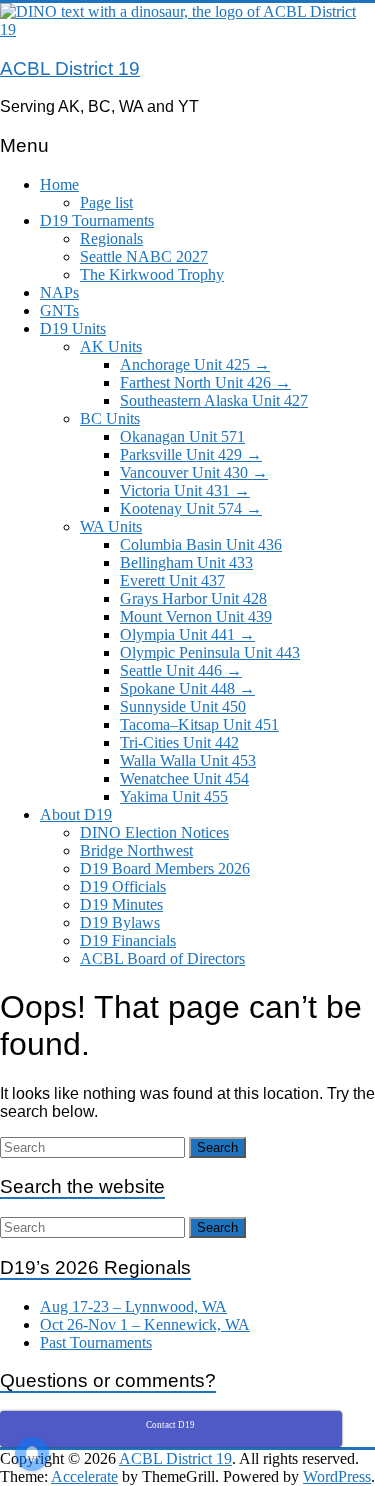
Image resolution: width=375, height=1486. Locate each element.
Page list (106, 202)
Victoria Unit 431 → (185, 490)
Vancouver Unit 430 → (194, 472)
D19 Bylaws (120, 922)
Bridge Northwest (136, 850)
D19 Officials (123, 886)
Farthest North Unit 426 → (205, 382)
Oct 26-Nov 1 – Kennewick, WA (145, 1324)
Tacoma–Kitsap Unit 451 (199, 724)
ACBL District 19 (70, 68)
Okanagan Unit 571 (182, 436)
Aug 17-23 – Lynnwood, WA (133, 1306)
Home (59, 184)
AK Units (111, 346)
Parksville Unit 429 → (191, 454)
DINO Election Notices (154, 832)
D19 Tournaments (97, 220)
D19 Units (73, 328)
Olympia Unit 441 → (187, 634)
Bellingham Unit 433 (186, 562)
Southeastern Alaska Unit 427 (214, 400)
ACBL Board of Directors (162, 958)
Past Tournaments (96, 1342)
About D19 (76, 814)
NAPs (59, 292)
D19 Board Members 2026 (165, 868)
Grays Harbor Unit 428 (193, 598)
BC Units (110, 418)
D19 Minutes (121, 904)
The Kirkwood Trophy (152, 274)
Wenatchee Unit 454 (184, 778)
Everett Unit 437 (172, 580)
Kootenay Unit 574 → (191, 508)
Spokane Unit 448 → (187, 688)
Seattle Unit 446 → (181, 670)
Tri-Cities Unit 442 (179, 742)
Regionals (111, 238)
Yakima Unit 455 (174, 796)
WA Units (111, 526)
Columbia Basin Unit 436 (201, 544)
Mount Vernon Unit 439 (196, 616)
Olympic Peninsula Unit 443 (210, 652)
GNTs (59, 310)
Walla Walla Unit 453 (188, 760)
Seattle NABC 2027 (144, 256)
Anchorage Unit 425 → (195, 364)
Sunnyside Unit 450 (183, 706)
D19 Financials (128, 940)
